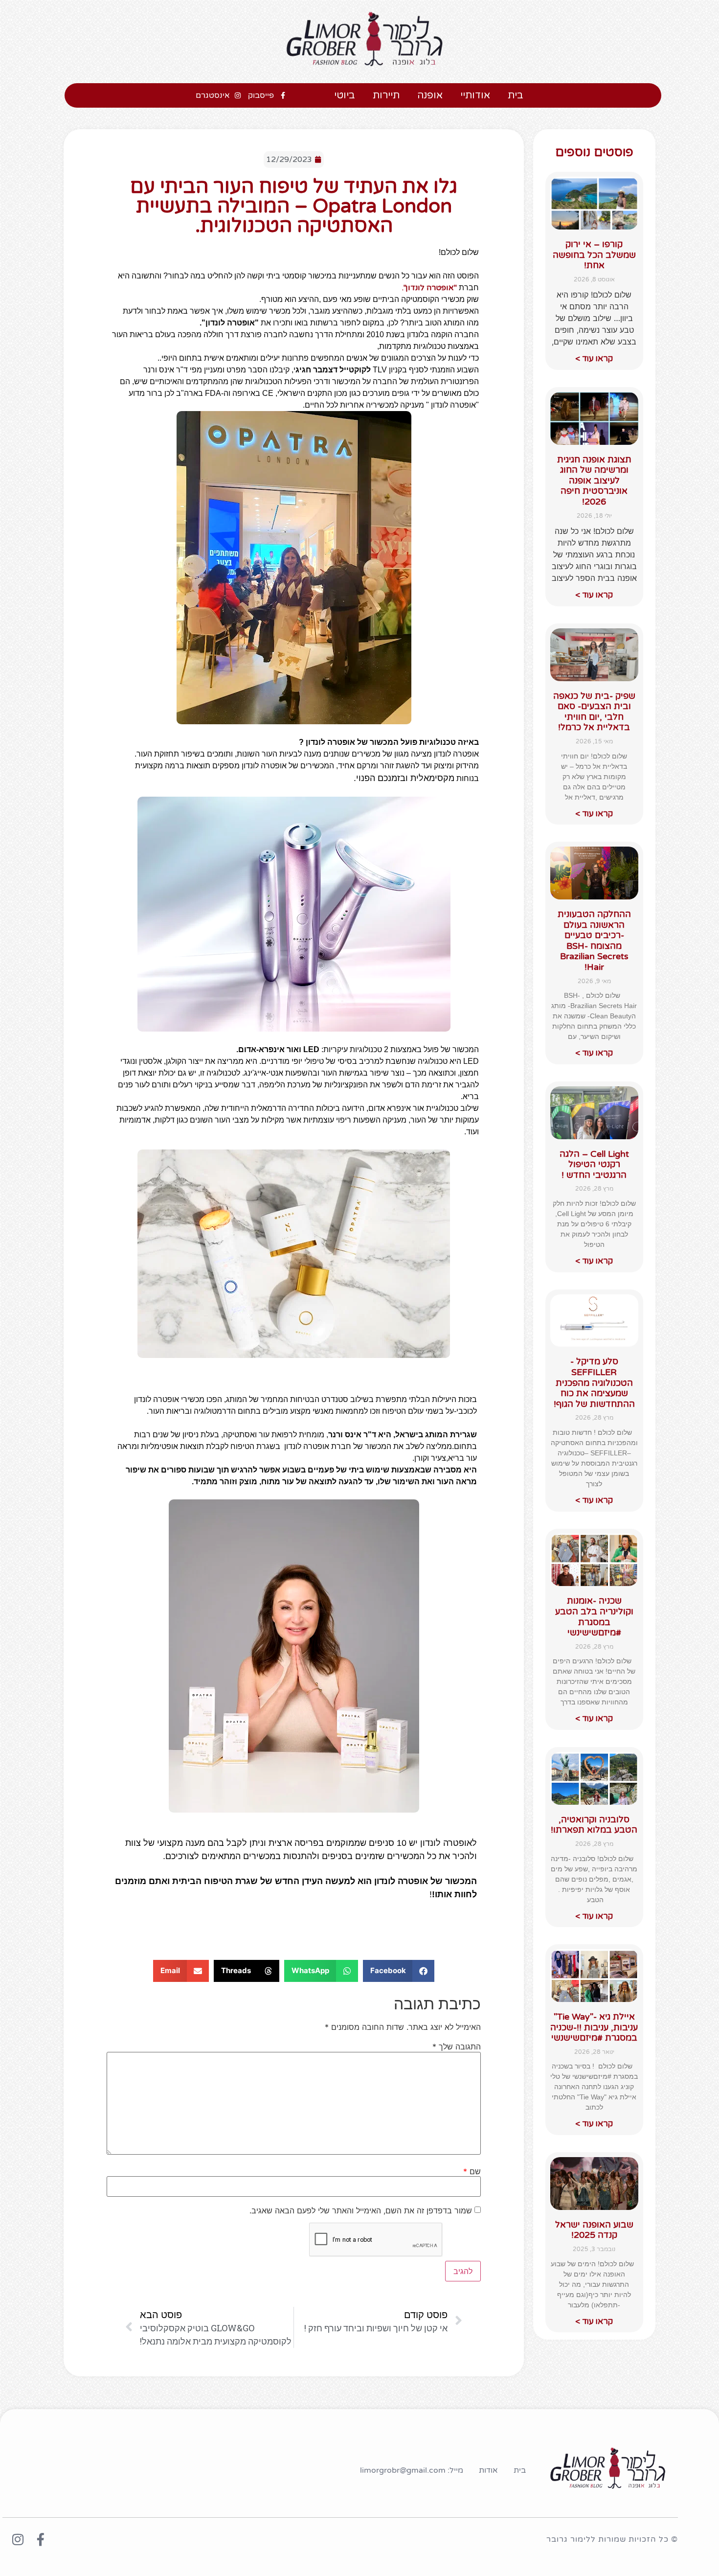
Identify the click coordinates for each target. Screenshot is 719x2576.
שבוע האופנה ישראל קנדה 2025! (594, 2230)
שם (472, 2171)
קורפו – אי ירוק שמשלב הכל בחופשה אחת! (594, 255)
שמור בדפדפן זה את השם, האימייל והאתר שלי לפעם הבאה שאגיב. (361, 2210)
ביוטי (345, 95)
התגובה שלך (457, 2047)
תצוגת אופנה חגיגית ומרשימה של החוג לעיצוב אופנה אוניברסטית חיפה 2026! (594, 481)
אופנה (430, 95)
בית (516, 95)
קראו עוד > (594, 358)
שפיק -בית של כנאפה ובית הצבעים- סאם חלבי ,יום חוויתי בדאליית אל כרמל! (594, 712)
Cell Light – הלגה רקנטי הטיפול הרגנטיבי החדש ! (594, 1164)
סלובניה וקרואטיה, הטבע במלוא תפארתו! (594, 1825)
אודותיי (475, 95)
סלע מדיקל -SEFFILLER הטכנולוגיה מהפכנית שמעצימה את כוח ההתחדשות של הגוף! (594, 1382)
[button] (399, 1971)
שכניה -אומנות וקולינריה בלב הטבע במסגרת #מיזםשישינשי (594, 1617)
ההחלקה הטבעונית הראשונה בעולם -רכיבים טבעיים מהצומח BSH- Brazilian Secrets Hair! (594, 941)
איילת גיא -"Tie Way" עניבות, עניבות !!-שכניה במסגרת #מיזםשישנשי (594, 2027)
